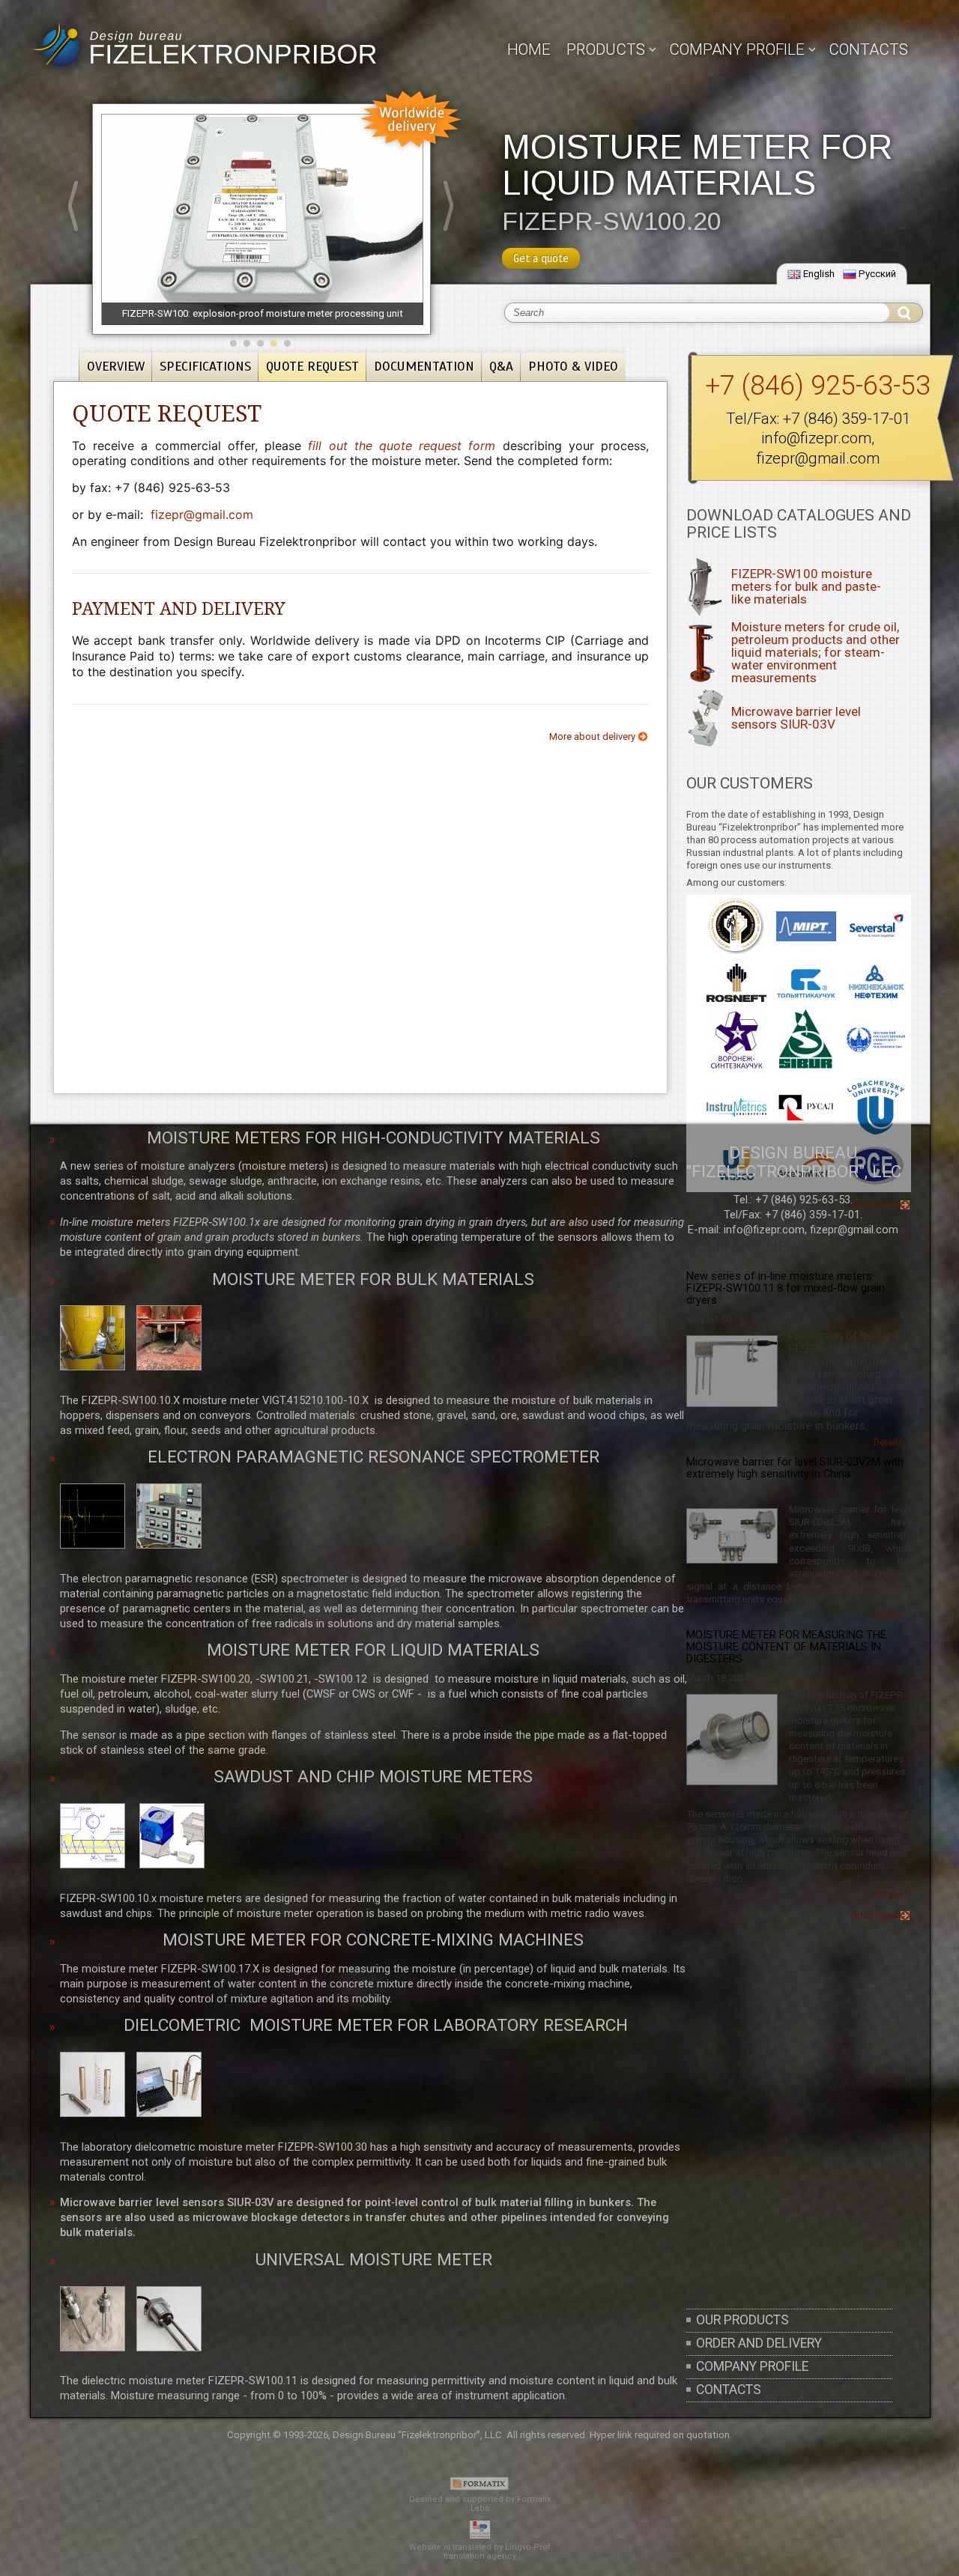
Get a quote (541, 258)
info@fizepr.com (816, 438)
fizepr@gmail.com (818, 458)
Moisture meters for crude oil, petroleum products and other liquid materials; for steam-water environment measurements (816, 653)
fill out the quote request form (402, 446)
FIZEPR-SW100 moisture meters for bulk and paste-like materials (806, 586)
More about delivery (592, 736)
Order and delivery (759, 2343)
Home (529, 49)
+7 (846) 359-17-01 (847, 419)
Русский (877, 274)
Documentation (424, 366)
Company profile (752, 2366)
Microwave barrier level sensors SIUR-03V (796, 718)
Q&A (501, 366)
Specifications (205, 366)
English (819, 274)
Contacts (868, 49)
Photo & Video (573, 366)
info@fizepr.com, (765, 1230)
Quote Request (312, 366)
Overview (116, 366)
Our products (742, 2320)
